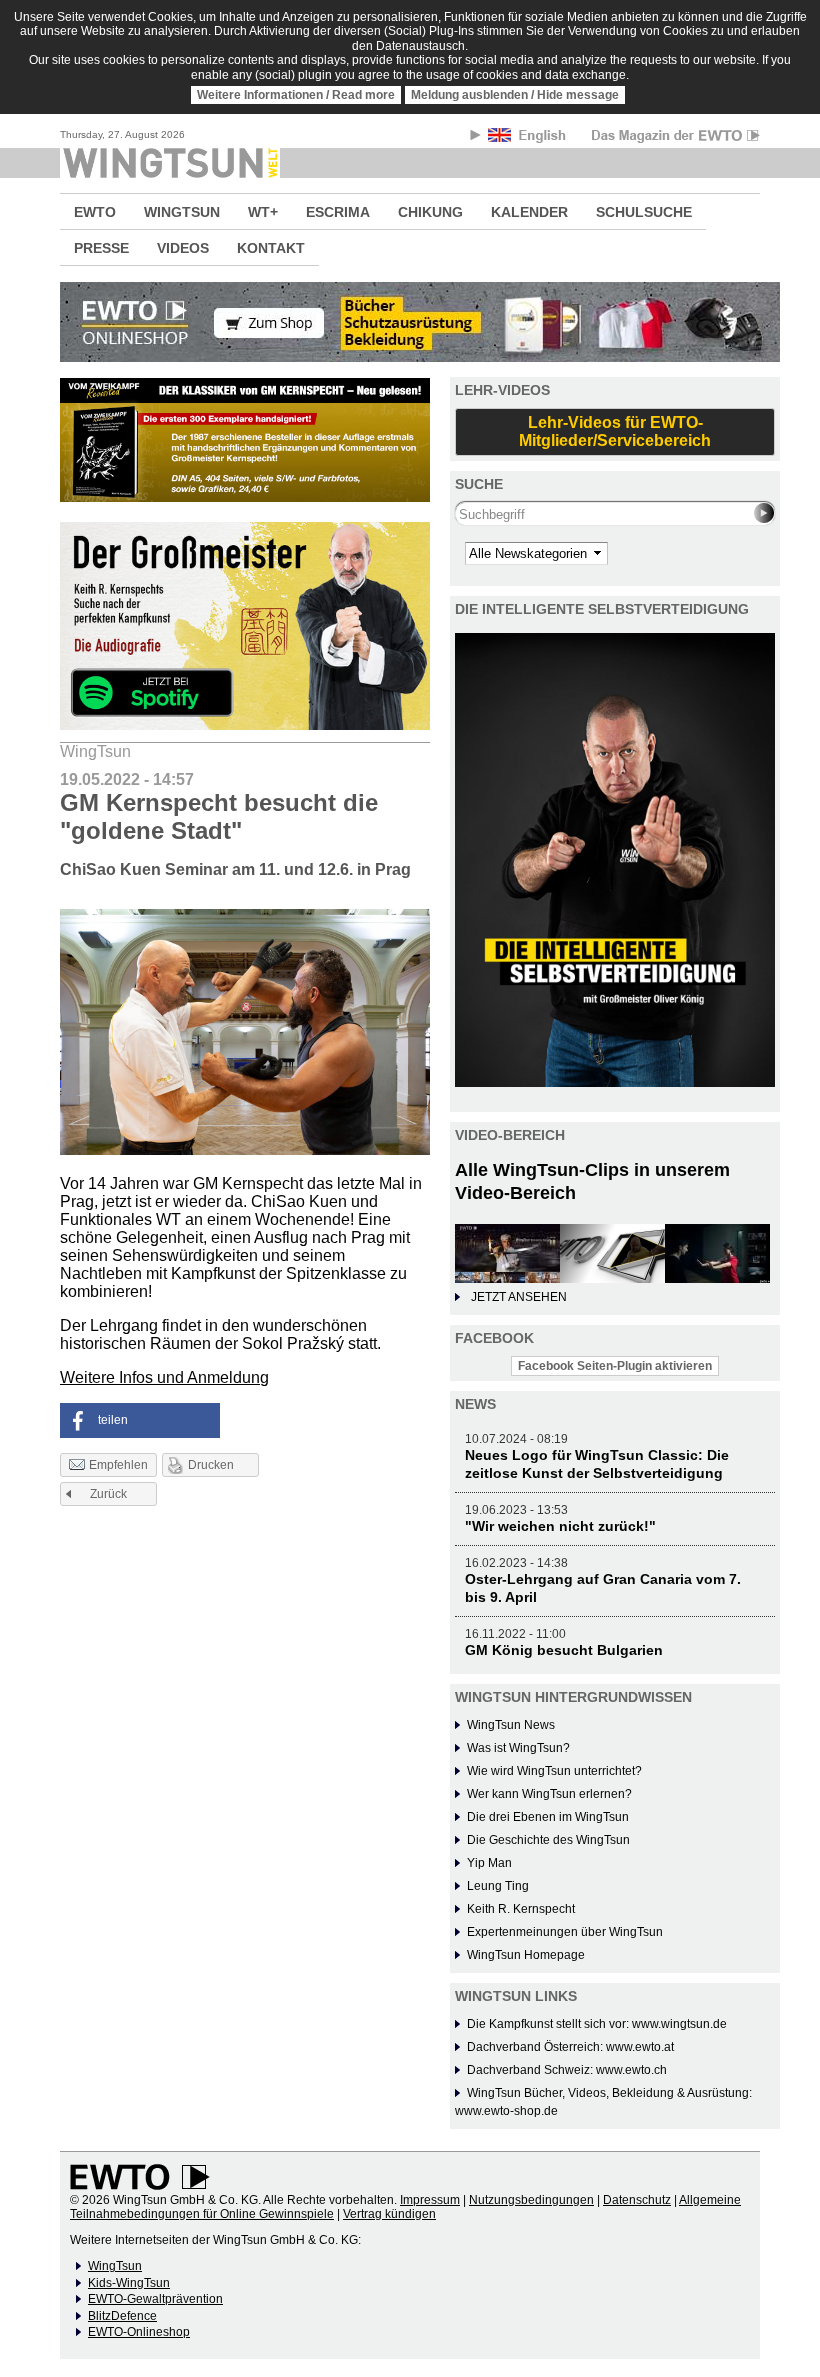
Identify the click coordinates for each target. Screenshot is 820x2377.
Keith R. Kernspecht (521, 1909)
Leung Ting (498, 1886)
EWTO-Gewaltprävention (155, 2299)
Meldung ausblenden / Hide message (515, 95)
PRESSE (101, 248)
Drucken (211, 1465)
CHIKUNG (430, 212)
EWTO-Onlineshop (139, 2332)
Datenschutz (637, 2200)
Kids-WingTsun (129, 2283)
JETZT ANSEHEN (519, 1297)
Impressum (430, 2200)
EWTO (95, 212)
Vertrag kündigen (389, 2214)
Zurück (108, 1494)
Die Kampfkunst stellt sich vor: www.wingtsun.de (597, 2024)
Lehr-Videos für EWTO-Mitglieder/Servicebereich (615, 431)
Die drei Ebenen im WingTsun (548, 1817)
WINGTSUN (182, 212)
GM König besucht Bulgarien (564, 1650)
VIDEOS (183, 248)
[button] (140, 1420)
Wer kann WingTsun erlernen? (549, 1794)
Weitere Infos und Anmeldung (164, 1377)
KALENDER (529, 212)
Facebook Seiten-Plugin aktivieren (615, 1366)
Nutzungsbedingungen (531, 2200)
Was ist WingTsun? (518, 1748)
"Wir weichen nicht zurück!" (560, 1526)
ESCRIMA (338, 212)
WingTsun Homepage (526, 1955)
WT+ (263, 212)
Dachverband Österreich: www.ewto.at (570, 2047)
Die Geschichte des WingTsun (548, 1840)
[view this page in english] (528, 138)
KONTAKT (271, 248)
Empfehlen (118, 1466)
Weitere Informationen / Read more (296, 95)
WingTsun (115, 2266)
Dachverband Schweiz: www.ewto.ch (567, 2070)
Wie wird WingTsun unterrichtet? (554, 1771)
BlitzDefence (122, 2316)
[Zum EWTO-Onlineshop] (410, 322)
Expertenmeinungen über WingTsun (565, 1932)
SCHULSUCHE (644, 212)
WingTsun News (511, 1725)
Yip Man (489, 1863)
